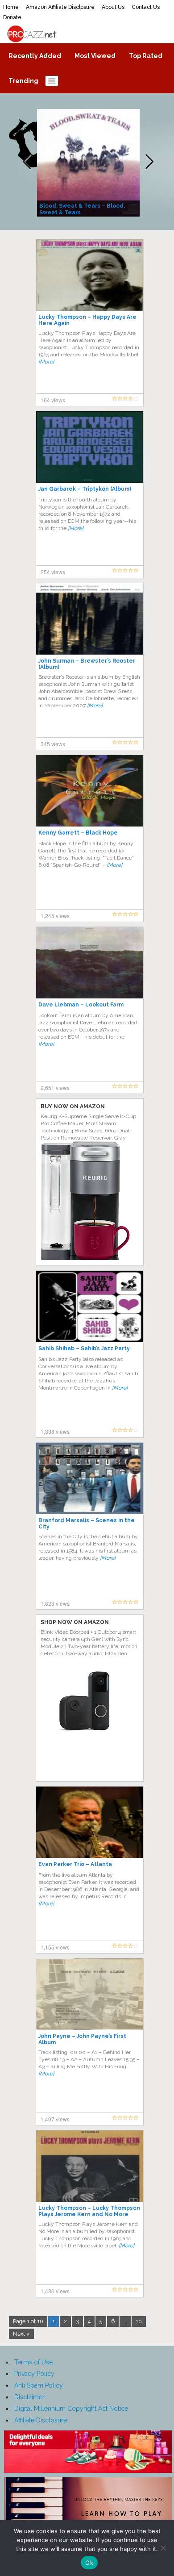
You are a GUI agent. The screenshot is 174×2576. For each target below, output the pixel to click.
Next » (21, 2334)
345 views (53, 744)
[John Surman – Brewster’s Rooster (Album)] (90, 618)
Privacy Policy (34, 2374)
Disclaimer (29, 2397)
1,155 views (55, 1947)
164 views (53, 400)
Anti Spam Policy (39, 2385)
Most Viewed (95, 56)
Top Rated (146, 56)
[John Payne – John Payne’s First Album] (90, 1994)
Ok (89, 2563)
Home (11, 7)
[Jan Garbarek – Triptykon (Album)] (90, 447)
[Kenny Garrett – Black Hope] (90, 790)
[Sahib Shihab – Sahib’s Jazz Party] (90, 1306)
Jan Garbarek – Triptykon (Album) (85, 489)
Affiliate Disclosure (41, 2420)
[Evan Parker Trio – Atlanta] (90, 1822)
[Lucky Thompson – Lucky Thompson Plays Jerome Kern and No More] (90, 2166)
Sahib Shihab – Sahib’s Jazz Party (84, 1349)
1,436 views (55, 2291)
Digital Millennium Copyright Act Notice (71, 2409)
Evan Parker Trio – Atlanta (75, 1864)
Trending (23, 81)
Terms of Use (33, 2362)
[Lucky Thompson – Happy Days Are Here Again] (90, 275)
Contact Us (146, 7)
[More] (46, 362)
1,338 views (55, 1431)
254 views (53, 572)
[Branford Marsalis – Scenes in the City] (90, 1478)
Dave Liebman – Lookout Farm (81, 1005)
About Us (113, 7)
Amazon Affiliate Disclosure (60, 7)
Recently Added (35, 56)
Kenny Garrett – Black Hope (78, 833)
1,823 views (55, 1603)
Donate (12, 17)
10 (139, 2321)
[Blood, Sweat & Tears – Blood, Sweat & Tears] (89, 162)
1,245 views (55, 916)
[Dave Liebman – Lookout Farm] (90, 962)
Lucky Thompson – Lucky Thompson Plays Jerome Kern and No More (89, 2211)
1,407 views (55, 2119)
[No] (163, 2548)
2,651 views (55, 1088)
